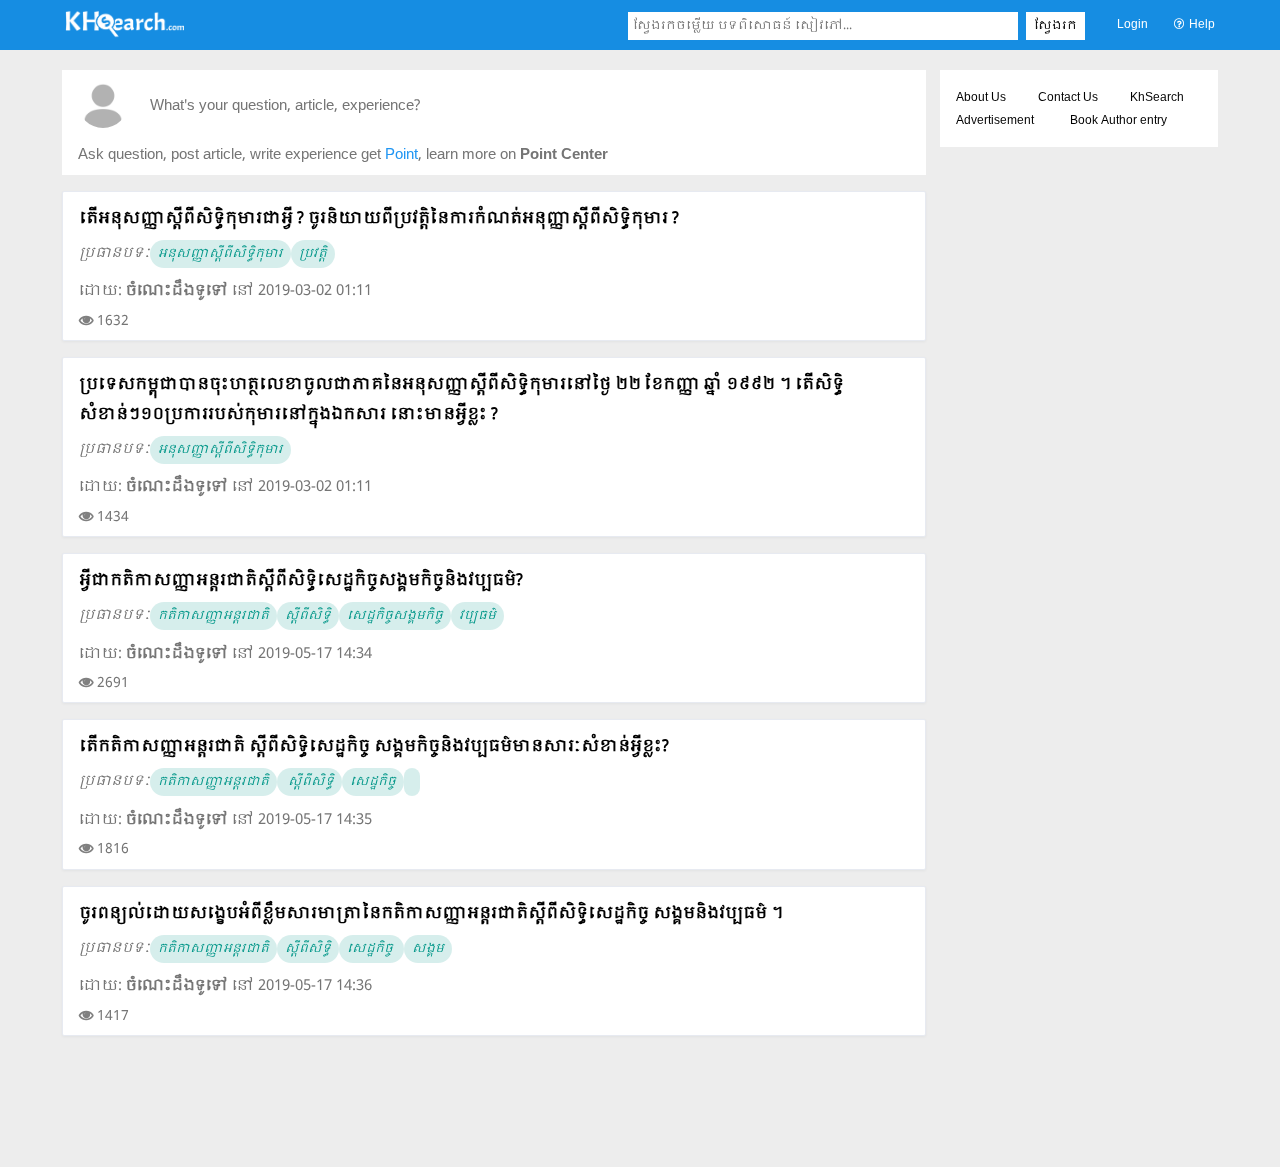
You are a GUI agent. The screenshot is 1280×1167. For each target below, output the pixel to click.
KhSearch (1157, 98)
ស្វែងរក (1055, 26)
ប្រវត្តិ (313, 254)
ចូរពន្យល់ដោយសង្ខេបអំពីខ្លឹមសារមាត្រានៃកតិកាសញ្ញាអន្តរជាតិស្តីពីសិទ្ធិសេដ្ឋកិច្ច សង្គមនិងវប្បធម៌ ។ (431, 913)
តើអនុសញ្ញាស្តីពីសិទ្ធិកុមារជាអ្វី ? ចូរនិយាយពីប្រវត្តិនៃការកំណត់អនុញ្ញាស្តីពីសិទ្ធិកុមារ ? (379, 218)
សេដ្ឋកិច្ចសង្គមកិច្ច (395, 616)
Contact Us (1068, 98)
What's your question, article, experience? (285, 106)
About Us (981, 98)
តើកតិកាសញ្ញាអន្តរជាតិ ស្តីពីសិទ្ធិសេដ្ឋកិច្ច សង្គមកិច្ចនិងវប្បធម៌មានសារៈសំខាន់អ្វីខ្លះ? (374, 746)
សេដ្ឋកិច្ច (373, 782)
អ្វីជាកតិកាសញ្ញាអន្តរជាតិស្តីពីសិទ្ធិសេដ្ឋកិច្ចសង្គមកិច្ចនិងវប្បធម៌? (301, 580)
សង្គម (428, 949)
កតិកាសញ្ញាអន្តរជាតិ (213, 616)
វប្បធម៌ (477, 616)
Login (1132, 25)
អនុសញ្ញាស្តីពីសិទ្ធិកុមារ (220, 254)
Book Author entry (1118, 121)
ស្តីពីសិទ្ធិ (308, 616)
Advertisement (995, 121)
